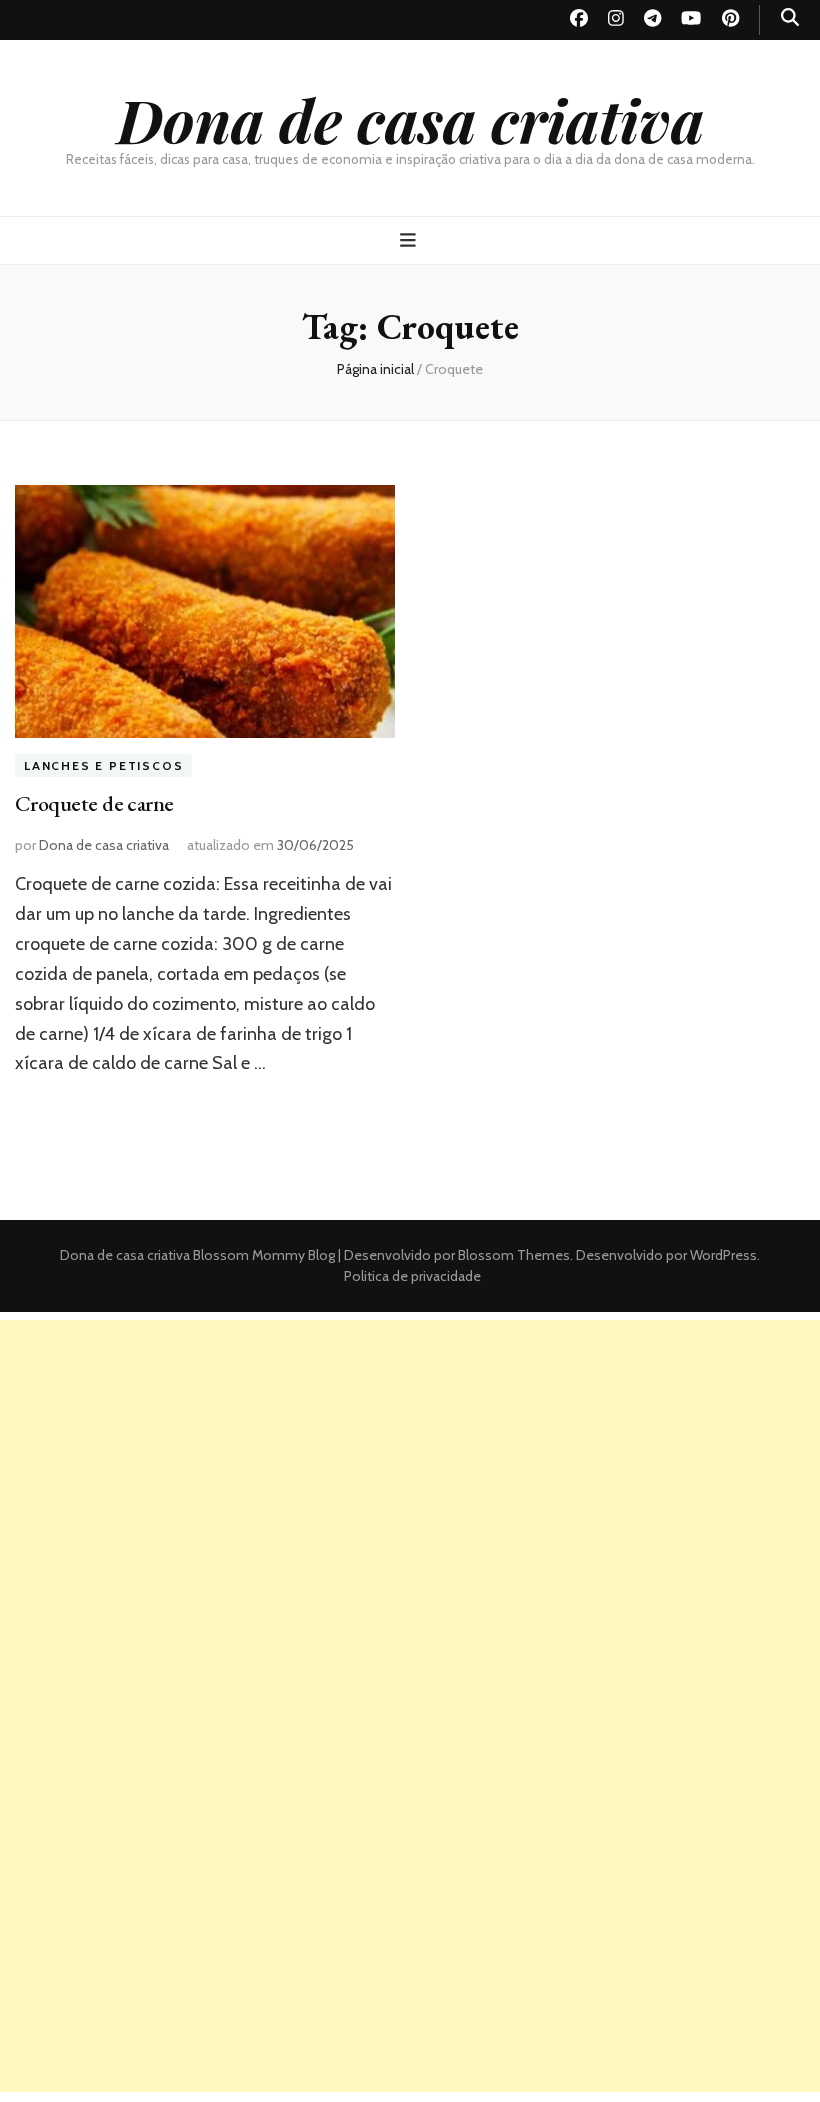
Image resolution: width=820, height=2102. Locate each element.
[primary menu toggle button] (410, 240)
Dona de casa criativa (410, 119)
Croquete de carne (94, 803)
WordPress (723, 1255)
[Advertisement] (410, 1460)
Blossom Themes (512, 1255)
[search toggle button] (790, 17)
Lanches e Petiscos (103, 765)
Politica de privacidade (412, 1276)
